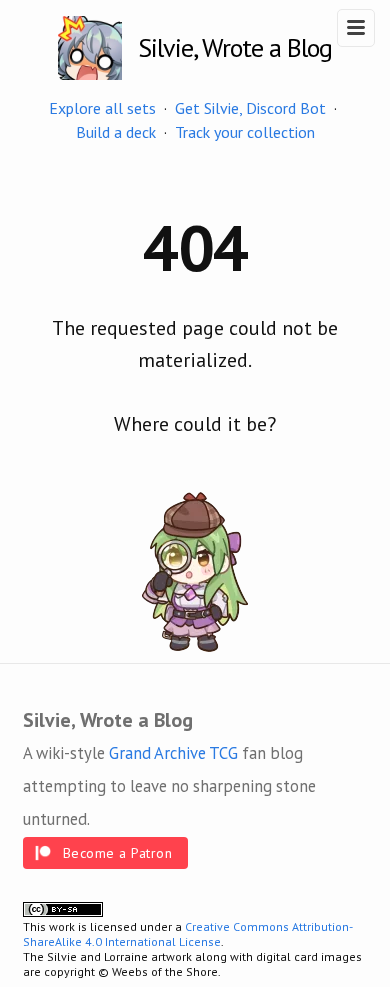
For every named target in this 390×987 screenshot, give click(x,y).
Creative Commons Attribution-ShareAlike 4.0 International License (188, 934)
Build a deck (116, 132)
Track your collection (245, 132)
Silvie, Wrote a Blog (235, 47)
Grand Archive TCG (173, 753)
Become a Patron (117, 853)
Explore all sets (102, 108)
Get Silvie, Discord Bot (250, 108)
